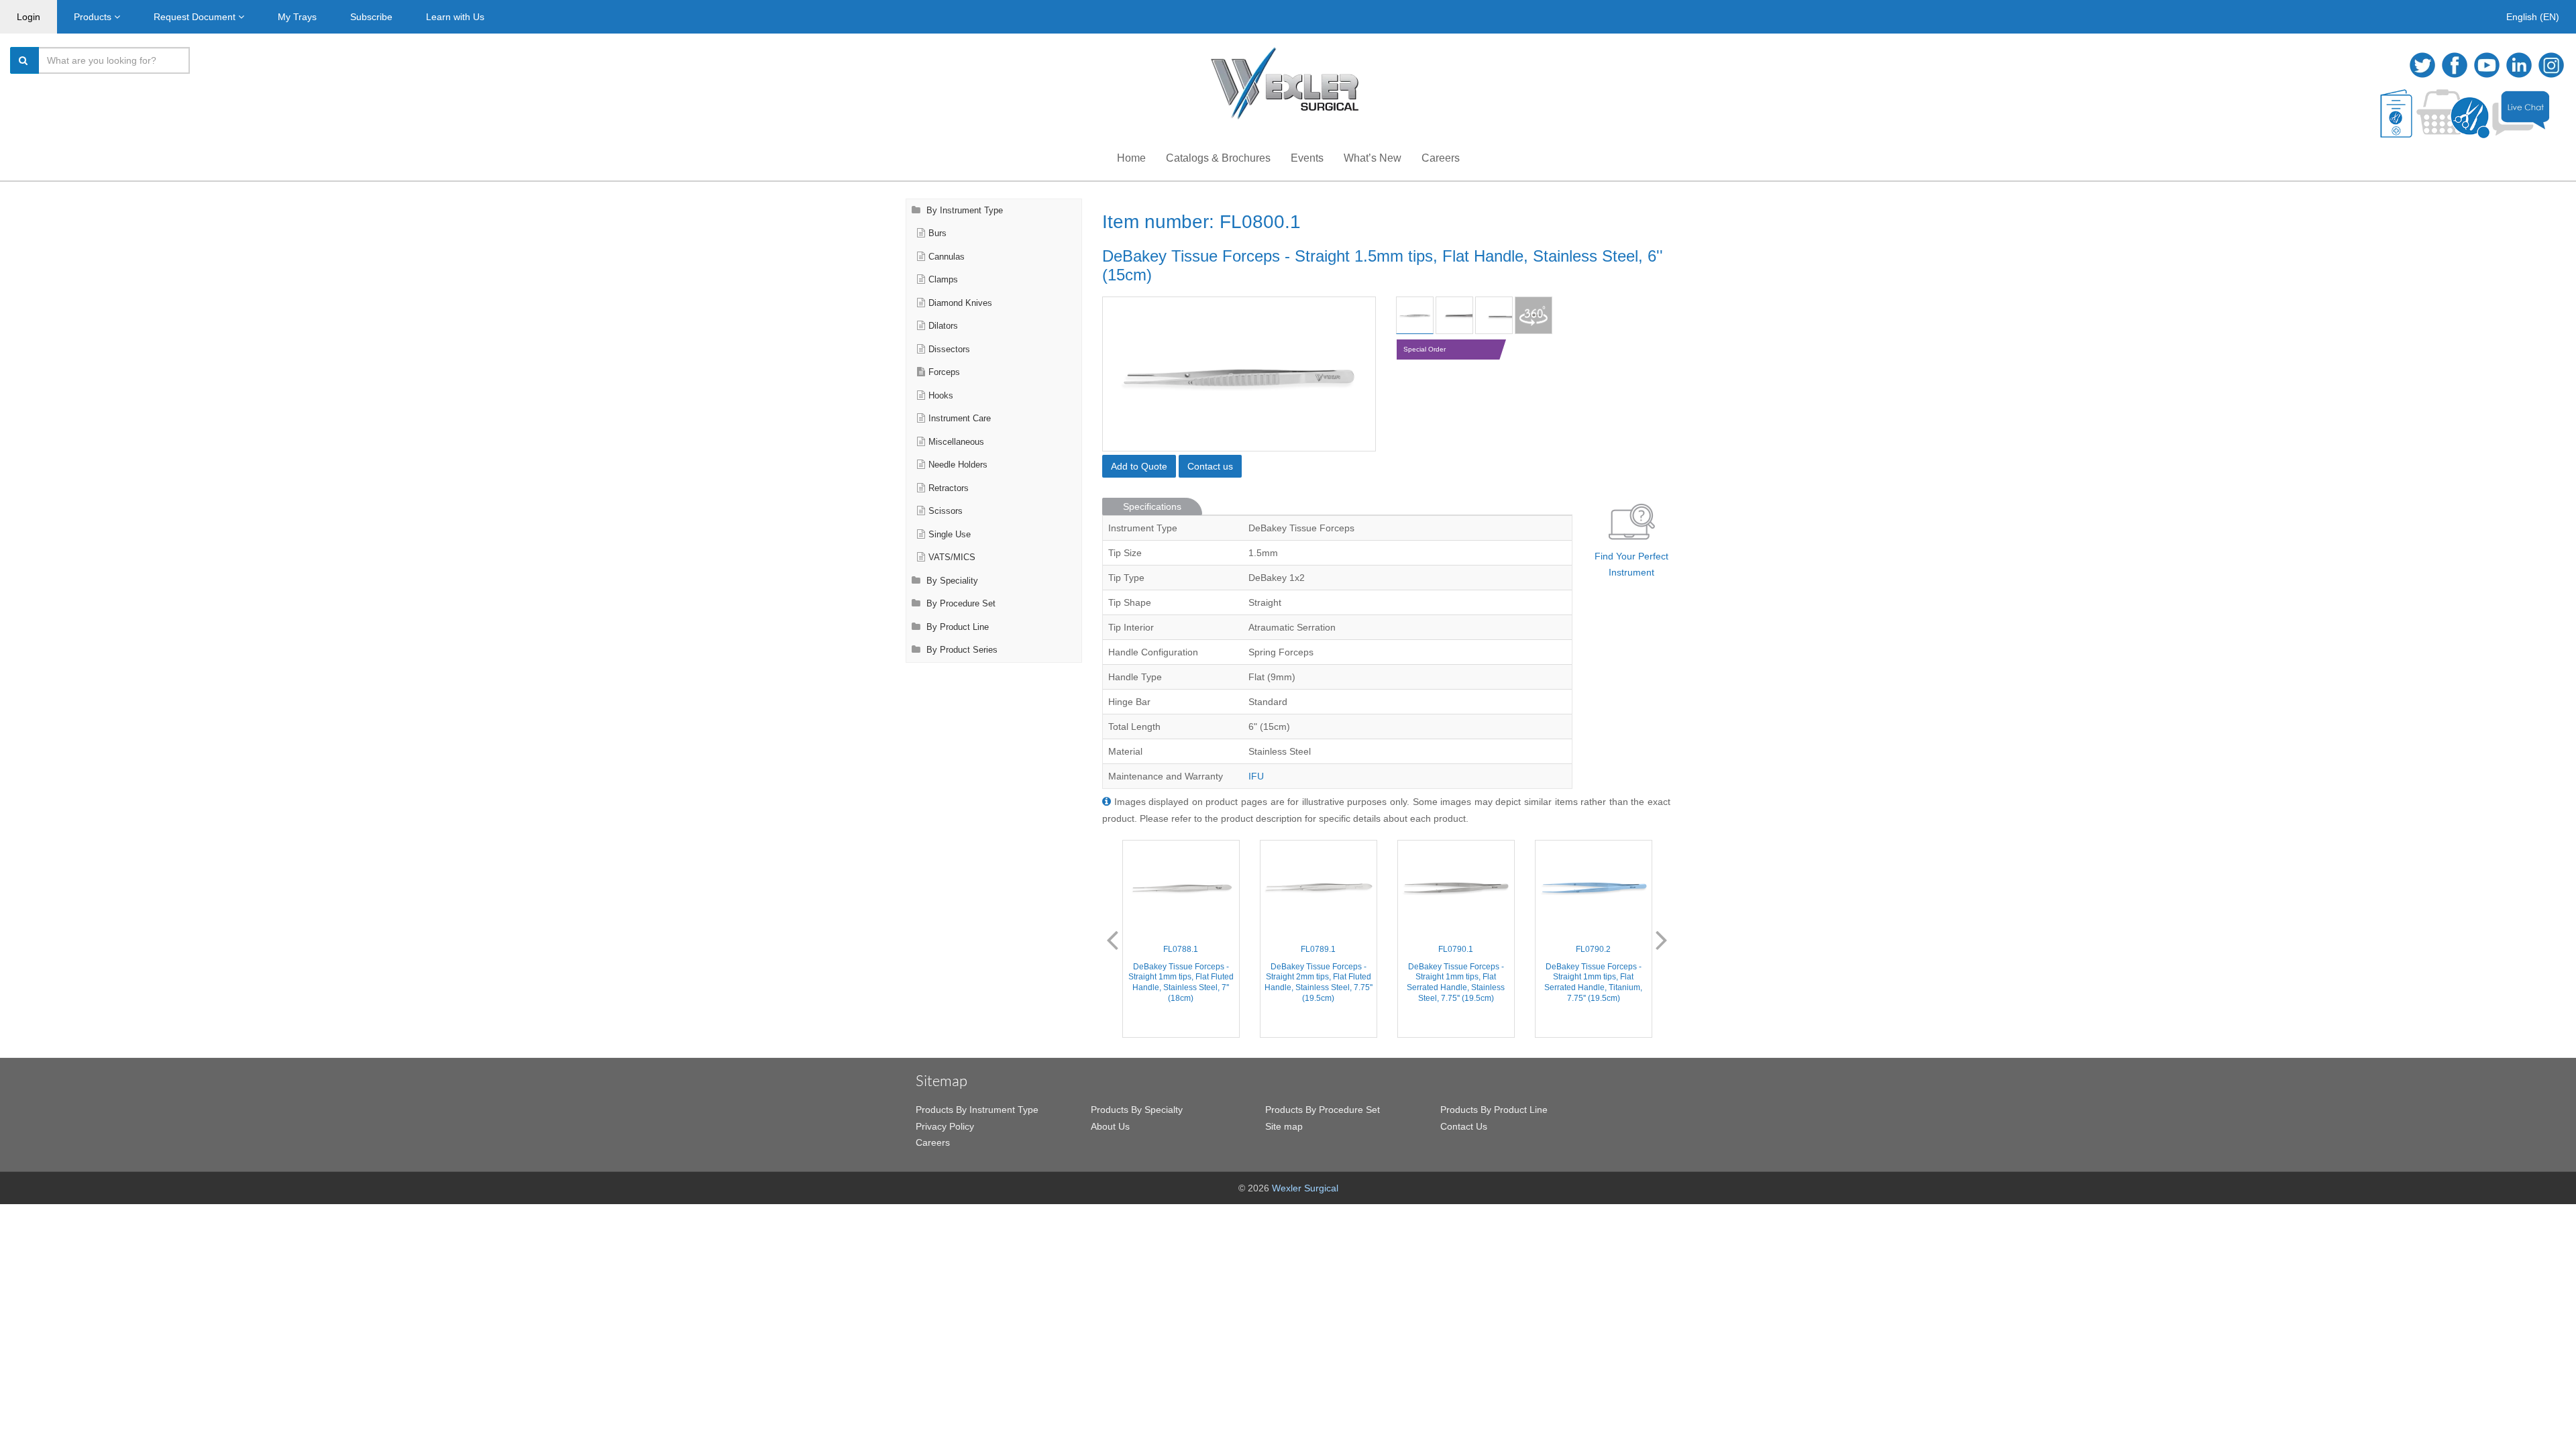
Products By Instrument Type (977, 1110)
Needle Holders (958, 465)
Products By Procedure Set (1323, 1110)
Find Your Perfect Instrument (1631, 565)
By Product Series (961, 650)
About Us (1110, 1126)
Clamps (943, 280)
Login (29, 17)
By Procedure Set (960, 604)
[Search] (25, 60)
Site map (1284, 1126)
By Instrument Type (963, 211)
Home (1131, 158)
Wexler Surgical (1305, 1188)
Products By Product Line (1494, 1110)
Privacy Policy (945, 1126)
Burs (937, 233)
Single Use (950, 535)
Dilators (943, 326)
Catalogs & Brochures (1218, 158)
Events (1307, 158)
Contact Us (1464, 1126)
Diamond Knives (960, 303)
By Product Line (956, 627)
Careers (1441, 158)
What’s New (1373, 158)
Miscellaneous (956, 442)
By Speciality (951, 581)
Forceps (944, 372)
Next (1662, 939)
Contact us (1210, 466)
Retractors (949, 488)
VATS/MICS (952, 557)
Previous (1112, 939)
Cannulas (947, 257)
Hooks (941, 396)
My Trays (297, 17)
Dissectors (949, 350)
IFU (1256, 776)
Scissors (946, 511)
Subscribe (371, 17)
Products (94, 17)
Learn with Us (455, 17)
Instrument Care (960, 419)
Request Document (196, 17)
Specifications (1152, 506)
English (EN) (2533, 17)
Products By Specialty (1137, 1110)
